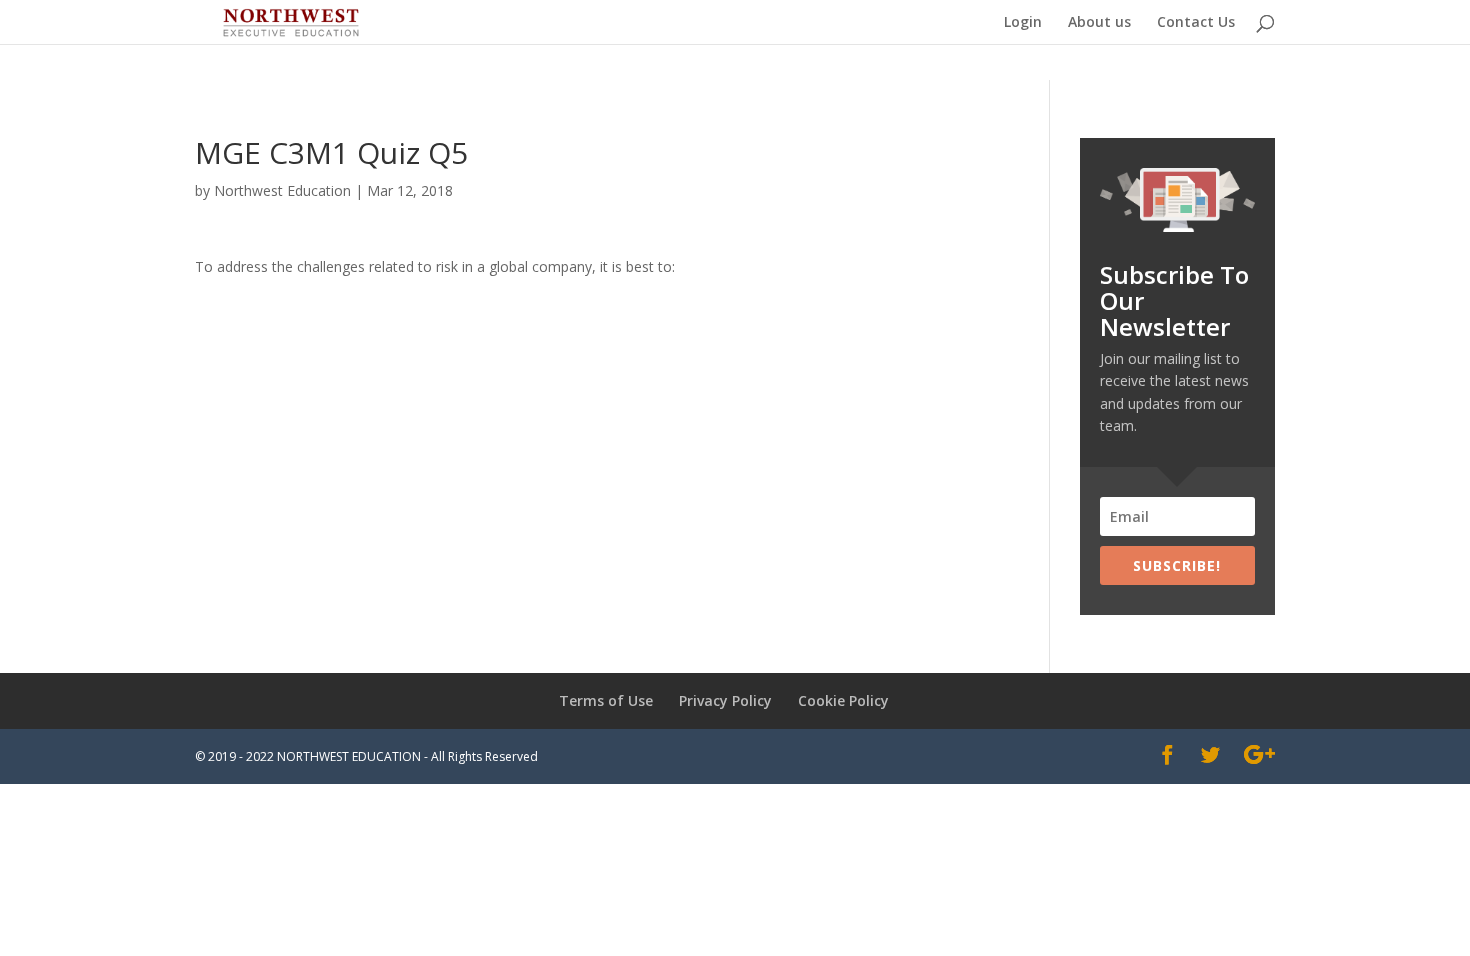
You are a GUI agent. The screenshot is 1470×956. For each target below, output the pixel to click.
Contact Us (1196, 23)
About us (1099, 23)
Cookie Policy (843, 700)
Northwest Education (282, 190)
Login (1023, 23)
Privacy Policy (725, 700)
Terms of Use (606, 700)
